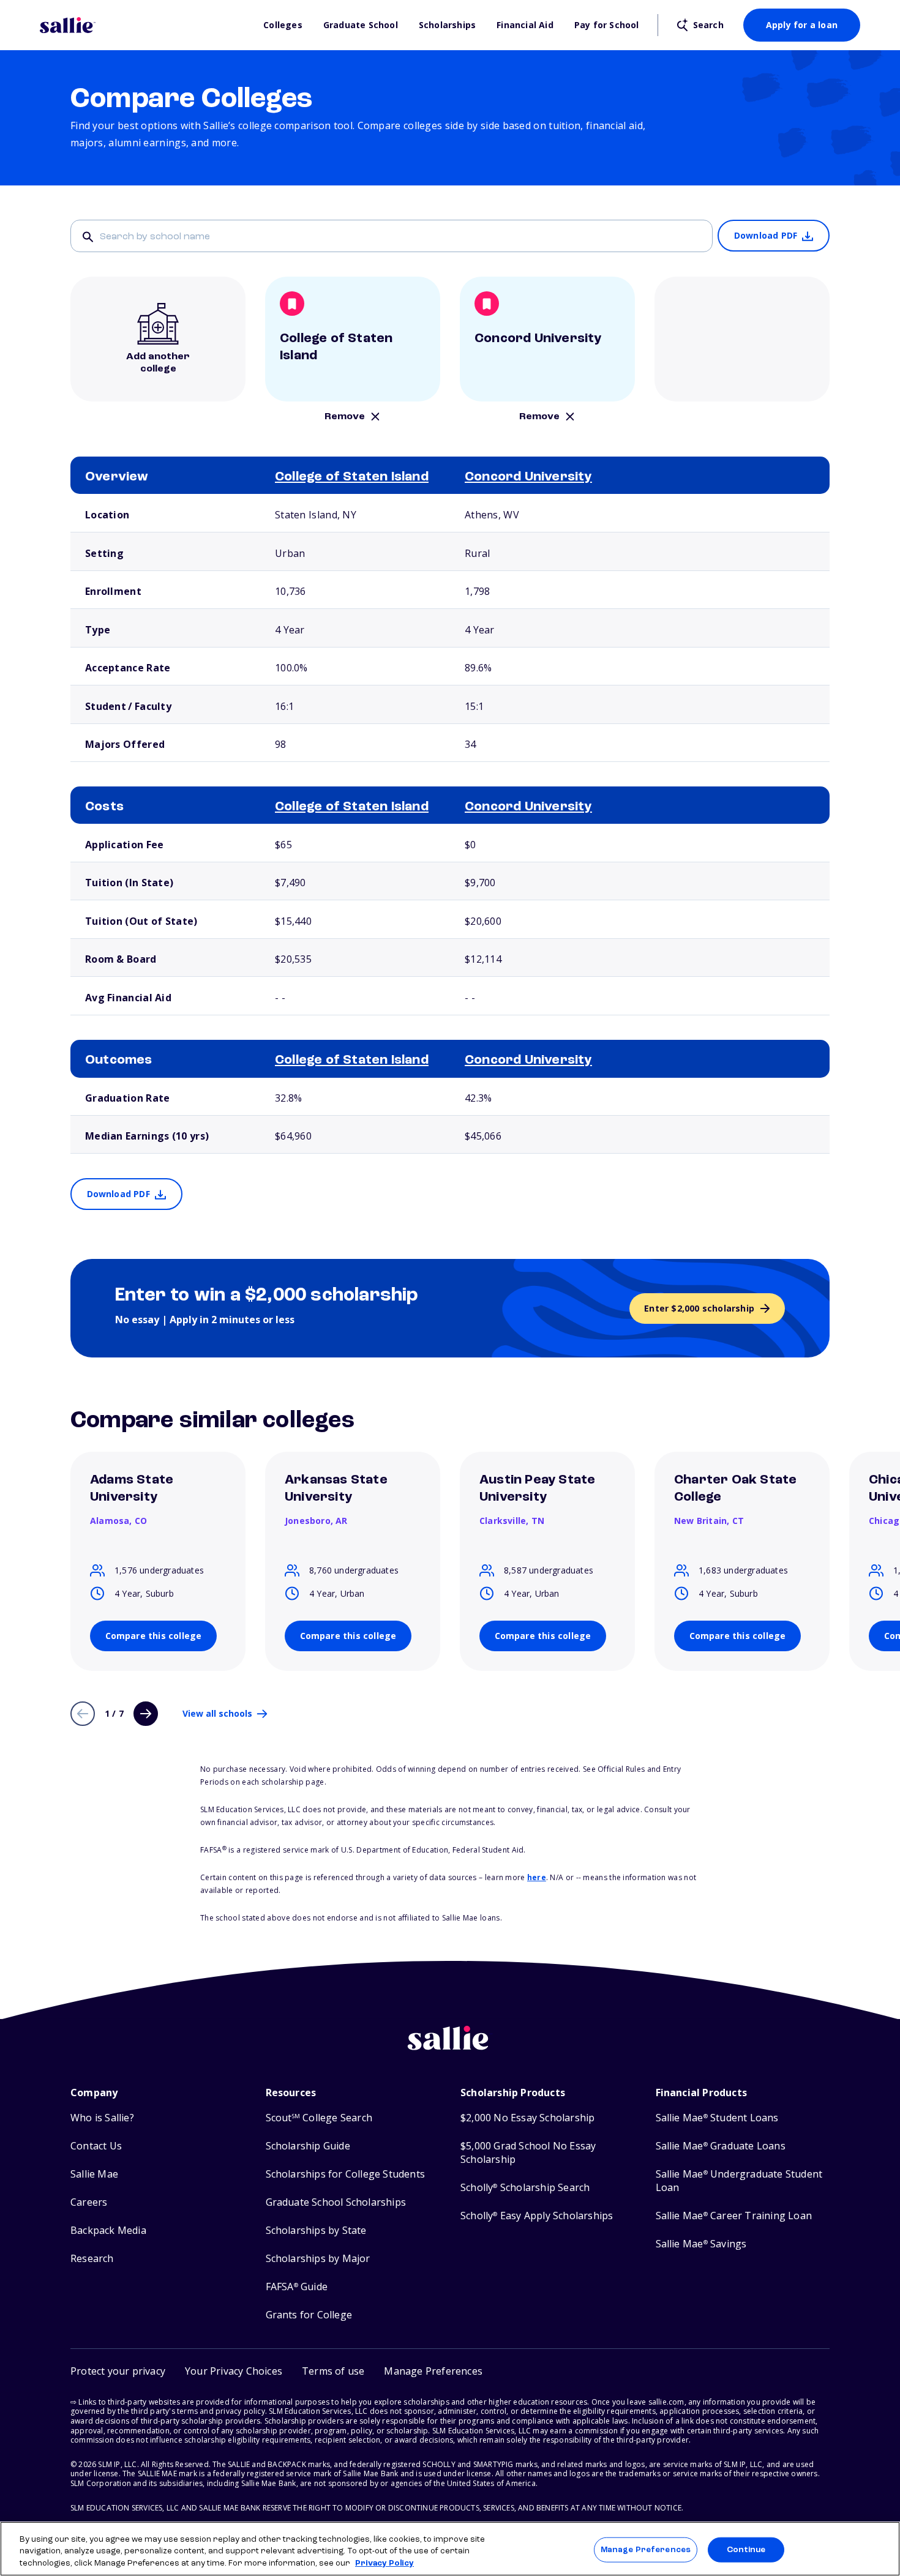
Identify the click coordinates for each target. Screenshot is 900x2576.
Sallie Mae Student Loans (717, 2118)
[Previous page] (83, 1714)
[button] (433, 2371)
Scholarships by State (316, 2231)
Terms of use (333, 2371)
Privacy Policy (384, 2563)
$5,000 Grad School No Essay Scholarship (528, 2153)
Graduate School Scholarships (336, 2202)
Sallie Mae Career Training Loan (734, 2216)
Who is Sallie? (102, 2118)
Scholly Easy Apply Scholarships (537, 2216)
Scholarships (447, 25)
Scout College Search (319, 2118)
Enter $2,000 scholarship (699, 1308)
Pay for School (607, 25)
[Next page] (146, 1714)
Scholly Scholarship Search (525, 2188)
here (537, 1877)
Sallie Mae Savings (701, 2244)
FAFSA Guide (297, 2287)
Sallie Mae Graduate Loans (721, 2146)
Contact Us (96, 2146)
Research (92, 2259)
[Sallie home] (145, 25)
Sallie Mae (94, 2174)
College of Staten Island (352, 477)
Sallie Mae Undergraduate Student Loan (739, 2181)
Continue (746, 2549)
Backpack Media (108, 2231)
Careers (89, 2202)
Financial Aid (525, 25)
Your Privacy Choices (234, 2371)
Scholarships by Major (318, 2259)
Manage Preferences (646, 2549)
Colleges (283, 25)
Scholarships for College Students (346, 2174)
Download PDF (766, 235)
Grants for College (309, 2315)
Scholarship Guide (308, 2146)
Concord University (528, 477)
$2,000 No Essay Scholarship (527, 2118)
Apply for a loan (802, 25)
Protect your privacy (118, 2371)
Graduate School (361, 25)
